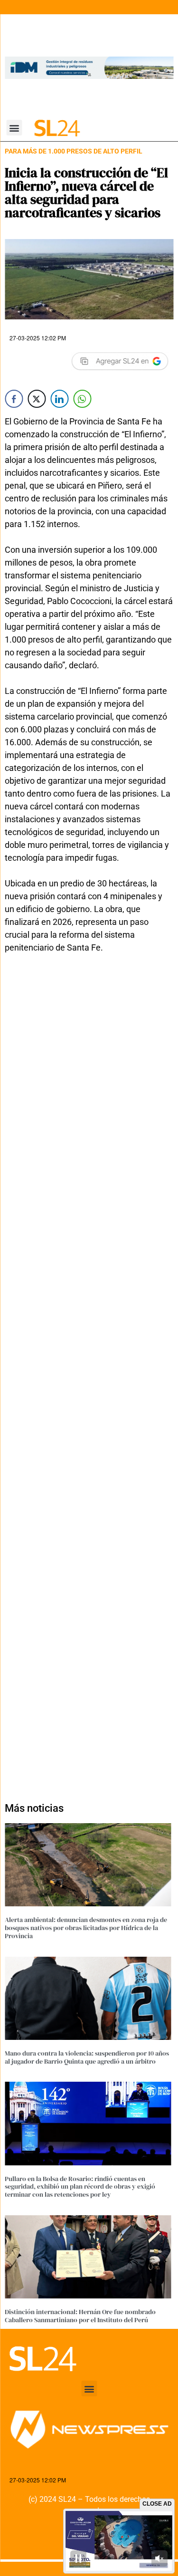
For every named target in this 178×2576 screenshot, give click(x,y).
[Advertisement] (89, 1382)
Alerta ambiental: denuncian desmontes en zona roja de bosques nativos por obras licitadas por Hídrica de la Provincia (86, 1928)
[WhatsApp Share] (82, 399)
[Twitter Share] (37, 399)
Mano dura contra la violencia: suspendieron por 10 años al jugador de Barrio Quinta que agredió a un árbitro (87, 2057)
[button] (14, 128)
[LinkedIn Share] (59, 399)
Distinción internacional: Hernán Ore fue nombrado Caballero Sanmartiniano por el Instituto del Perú (80, 2316)
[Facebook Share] (14, 399)
